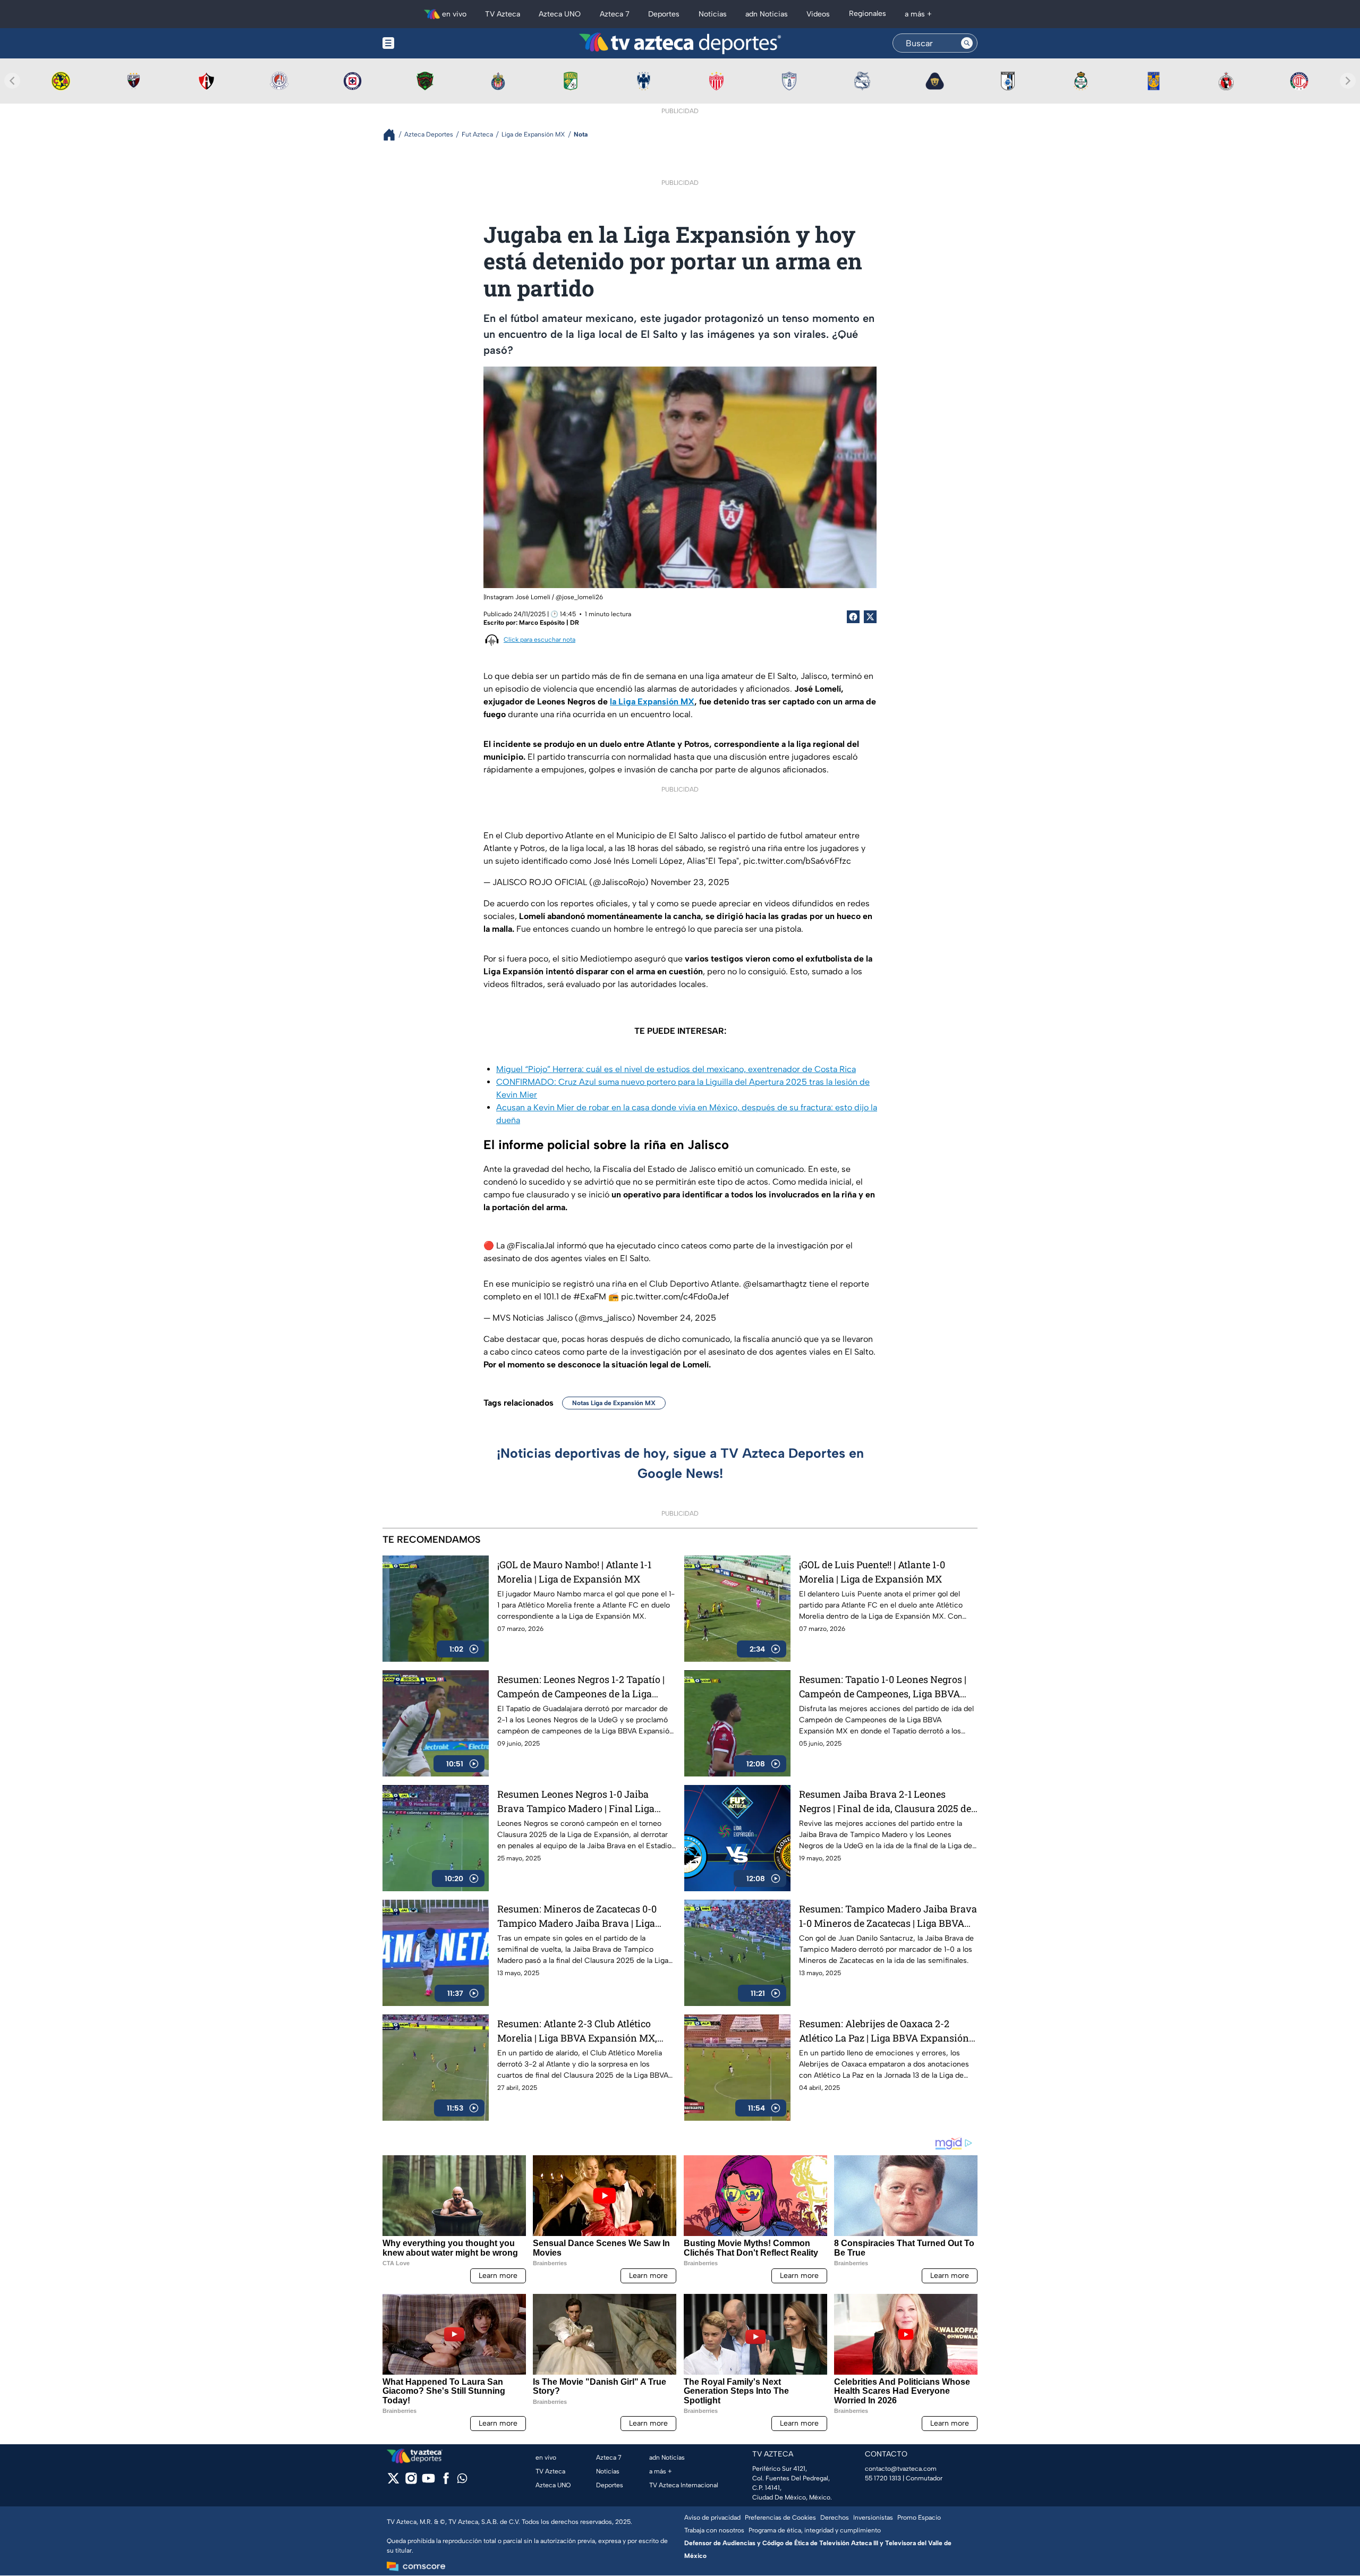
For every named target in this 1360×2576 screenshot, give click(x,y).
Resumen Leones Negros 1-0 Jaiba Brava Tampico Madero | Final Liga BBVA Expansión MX (576, 1802)
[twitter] (393, 2482)
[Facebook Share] (853, 617)
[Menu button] (425, 43)
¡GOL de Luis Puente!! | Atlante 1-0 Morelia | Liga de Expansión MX (872, 1572)
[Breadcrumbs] (393, 135)
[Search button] (967, 43)
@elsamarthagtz (775, 1284)
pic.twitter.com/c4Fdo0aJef (675, 1296)
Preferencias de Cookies (780, 2518)
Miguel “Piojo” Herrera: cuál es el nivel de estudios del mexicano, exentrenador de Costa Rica (676, 1069)
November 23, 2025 (690, 882)
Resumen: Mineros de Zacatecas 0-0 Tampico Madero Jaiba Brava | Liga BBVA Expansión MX (577, 1916)
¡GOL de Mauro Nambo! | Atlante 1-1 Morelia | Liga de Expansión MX (574, 1572)
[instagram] (411, 2482)
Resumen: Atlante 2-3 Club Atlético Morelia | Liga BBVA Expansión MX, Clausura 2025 (577, 2031)
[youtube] (428, 2482)
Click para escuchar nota (539, 640)
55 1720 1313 (883, 2478)
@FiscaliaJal (531, 1246)
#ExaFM (590, 1296)
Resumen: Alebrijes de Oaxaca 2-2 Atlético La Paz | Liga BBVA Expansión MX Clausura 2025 (884, 2031)
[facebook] (446, 2482)
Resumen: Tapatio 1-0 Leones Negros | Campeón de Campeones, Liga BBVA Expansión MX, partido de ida (883, 1687)
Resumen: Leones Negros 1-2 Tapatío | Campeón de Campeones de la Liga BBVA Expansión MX (581, 1687)
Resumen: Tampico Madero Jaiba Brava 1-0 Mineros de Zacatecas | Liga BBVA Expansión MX (888, 1916)
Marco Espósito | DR (549, 623)
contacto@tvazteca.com (901, 2469)
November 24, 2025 (677, 1318)
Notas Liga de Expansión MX (614, 1403)
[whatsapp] (462, 2481)
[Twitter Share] (870, 617)
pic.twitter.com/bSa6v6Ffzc (797, 861)
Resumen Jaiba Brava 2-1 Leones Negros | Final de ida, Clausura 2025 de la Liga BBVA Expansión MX (885, 1802)
